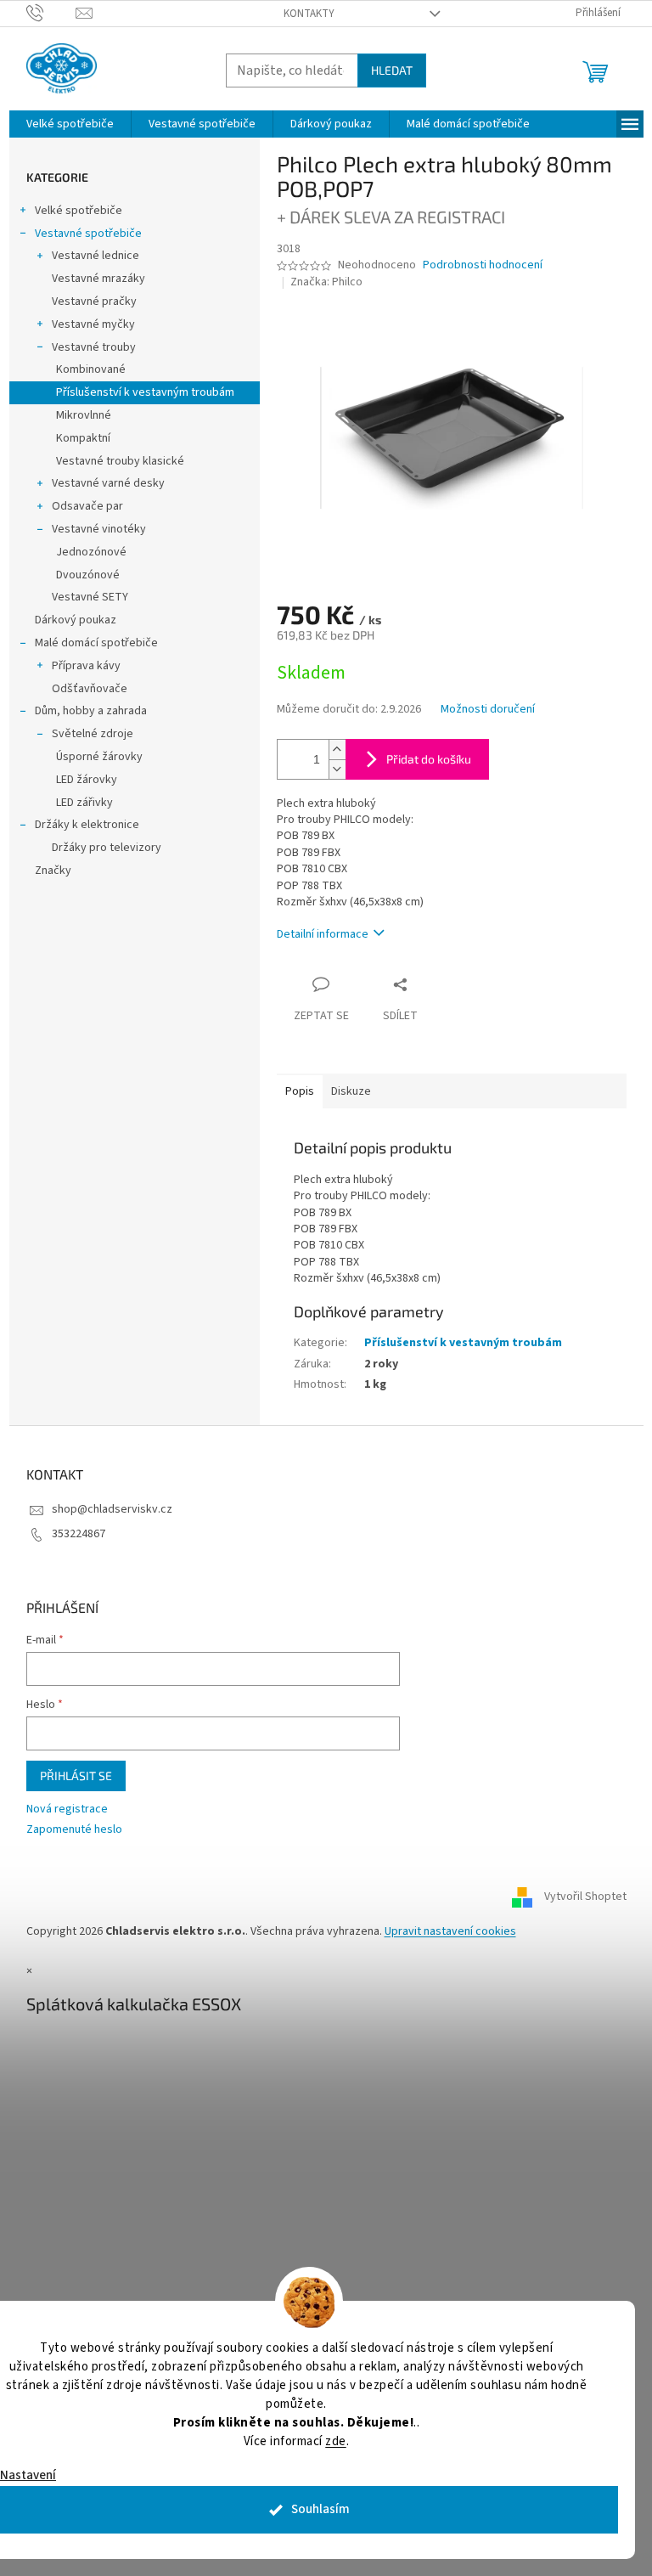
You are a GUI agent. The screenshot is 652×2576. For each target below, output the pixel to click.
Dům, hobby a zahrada (91, 711)
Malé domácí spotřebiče (96, 643)
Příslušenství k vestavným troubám (145, 392)
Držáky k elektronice (87, 825)
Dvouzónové (88, 575)
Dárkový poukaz (76, 620)
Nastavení (28, 2475)
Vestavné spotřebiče (88, 234)
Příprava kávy (86, 666)
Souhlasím (320, 2509)
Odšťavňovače (90, 689)
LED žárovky (87, 780)
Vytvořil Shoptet (585, 1897)
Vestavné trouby (94, 347)
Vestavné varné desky (108, 483)
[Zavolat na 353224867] (51, 13)
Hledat (392, 70)
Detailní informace (323, 934)
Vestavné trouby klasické (120, 461)
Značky (53, 871)
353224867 (79, 1534)
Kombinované (91, 369)
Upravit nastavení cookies (450, 1931)
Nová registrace (67, 1809)
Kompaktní (83, 438)
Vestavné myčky (93, 324)
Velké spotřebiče (79, 211)
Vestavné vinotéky (99, 529)
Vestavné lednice (96, 256)
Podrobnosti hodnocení (483, 265)
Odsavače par (87, 506)
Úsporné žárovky (99, 757)
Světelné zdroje (93, 734)
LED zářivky (84, 803)
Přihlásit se (76, 1776)
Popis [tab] (300, 1091)
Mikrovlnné (84, 415)
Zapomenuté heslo (74, 1830)
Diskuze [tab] (351, 1091)
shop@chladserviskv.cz (112, 1509)
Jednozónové (91, 552)
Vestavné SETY (90, 597)
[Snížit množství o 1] (337, 769)
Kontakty (309, 14)
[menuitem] (70, 124)
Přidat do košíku (429, 759)
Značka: (326, 282)
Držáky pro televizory (107, 848)
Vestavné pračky (94, 302)
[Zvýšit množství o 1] (337, 750)
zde (336, 2441)
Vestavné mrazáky (98, 279)
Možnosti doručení (488, 710)
